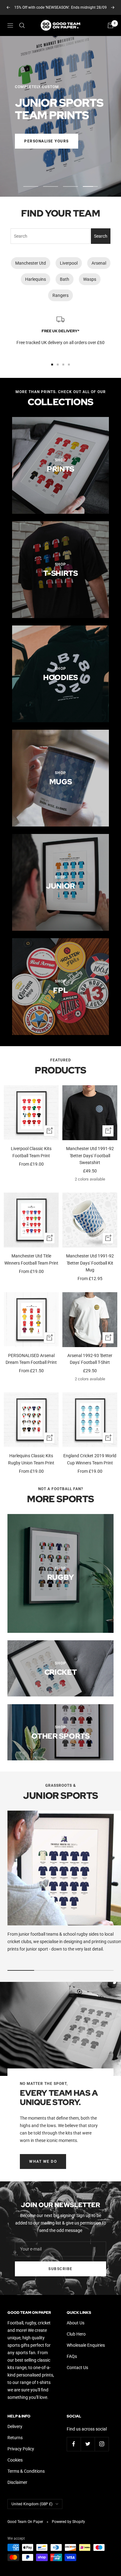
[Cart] (110, 25)
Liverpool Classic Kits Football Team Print (31, 1152)
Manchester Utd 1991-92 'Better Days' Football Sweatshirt (90, 1156)
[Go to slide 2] (58, 365)
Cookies (15, 2460)
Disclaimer (17, 2482)
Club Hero (76, 2334)
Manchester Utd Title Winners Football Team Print (31, 1259)
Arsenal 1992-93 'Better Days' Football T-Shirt (90, 1359)
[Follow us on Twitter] (88, 2444)
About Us (76, 2323)
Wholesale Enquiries (86, 2345)
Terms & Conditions (26, 2471)
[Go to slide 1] (52, 365)
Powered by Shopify (68, 2522)
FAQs (72, 2356)
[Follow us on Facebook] (74, 2444)
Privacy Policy (21, 2449)
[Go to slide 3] (63, 365)
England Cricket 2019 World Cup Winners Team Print (90, 1459)
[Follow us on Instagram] (102, 2444)
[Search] (22, 25)
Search (101, 236)
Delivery (15, 2426)
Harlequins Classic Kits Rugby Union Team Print (31, 1459)
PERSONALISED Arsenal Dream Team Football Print (31, 1359)
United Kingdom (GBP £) (32, 2504)
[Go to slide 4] (69, 365)
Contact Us (77, 2368)
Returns (15, 2438)
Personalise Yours (47, 141)
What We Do (43, 2162)
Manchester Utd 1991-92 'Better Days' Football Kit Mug (90, 1263)
